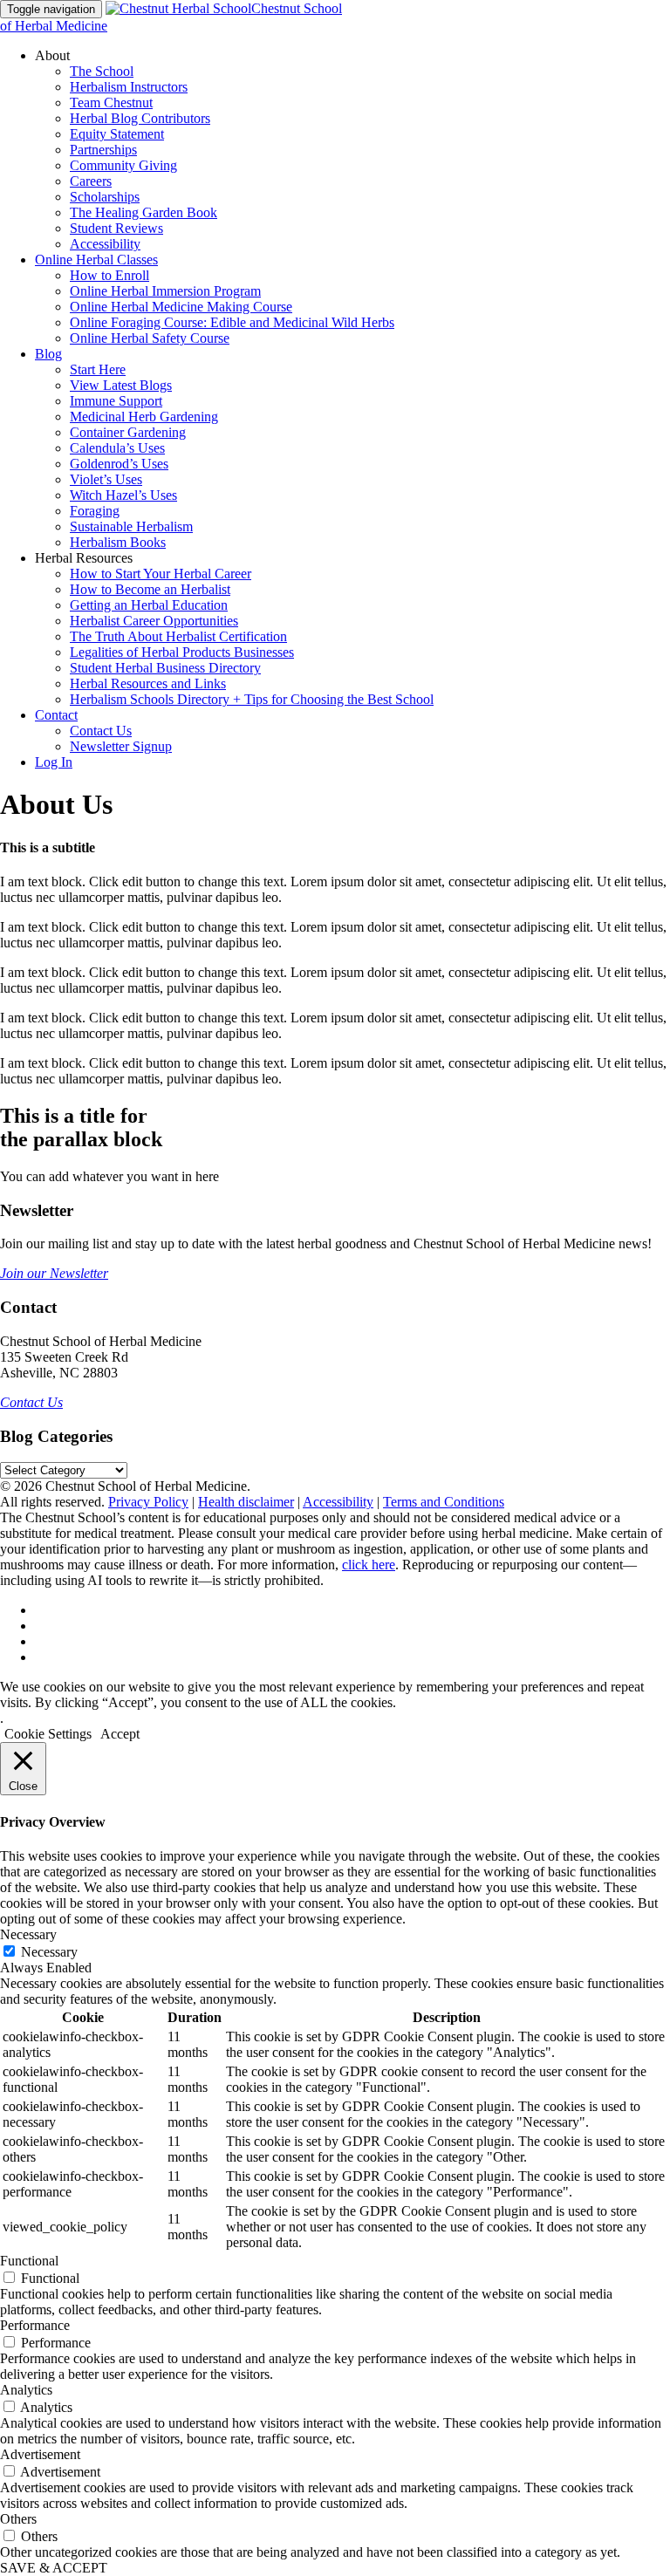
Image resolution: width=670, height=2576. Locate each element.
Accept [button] (120, 1734)
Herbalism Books (118, 542)
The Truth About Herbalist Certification (178, 636)
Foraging (95, 511)
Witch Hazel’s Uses (123, 495)
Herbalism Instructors (129, 87)
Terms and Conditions (444, 1502)
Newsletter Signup (121, 746)
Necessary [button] (28, 1934)
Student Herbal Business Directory (165, 668)
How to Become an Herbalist (150, 589)
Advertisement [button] (40, 2454)
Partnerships (103, 150)
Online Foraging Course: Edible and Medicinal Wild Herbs (232, 322)
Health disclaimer (246, 1502)
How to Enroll (109, 275)
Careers (91, 181)
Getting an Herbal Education (149, 605)
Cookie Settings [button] (48, 1734)
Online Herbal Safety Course (150, 338)
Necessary (49, 1952)
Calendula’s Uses (117, 448)
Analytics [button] (26, 2390)
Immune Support (116, 401)
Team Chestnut (111, 102)
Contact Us (101, 731)
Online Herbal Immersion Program (165, 291)
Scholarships (105, 197)
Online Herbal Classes (96, 260)
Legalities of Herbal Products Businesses (182, 652)
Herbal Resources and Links (148, 683)
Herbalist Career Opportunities (154, 621)
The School (102, 71)
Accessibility (105, 244)
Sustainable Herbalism (131, 526)
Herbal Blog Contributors (140, 118)
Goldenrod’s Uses (119, 464)
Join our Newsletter (54, 1273)
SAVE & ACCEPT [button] (54, 2568)
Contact (56, 715)
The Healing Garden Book (144, 212)
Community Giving (123, 165)
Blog (48, 354)
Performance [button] (35, 2325)
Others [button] (18, 2519)
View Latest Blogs (121, 385)
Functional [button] (29, 2261)
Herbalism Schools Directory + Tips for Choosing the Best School (252, 699)
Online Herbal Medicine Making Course (181, 307)
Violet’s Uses (106, 479)
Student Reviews (116, 228)
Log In (54, 762)
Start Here (98, 369)
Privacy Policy (148, 1502)
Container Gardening (128, 432)
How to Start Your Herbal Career (161, 574)
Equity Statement (117, 134)
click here (369, 1565)
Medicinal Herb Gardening (144, 417)
